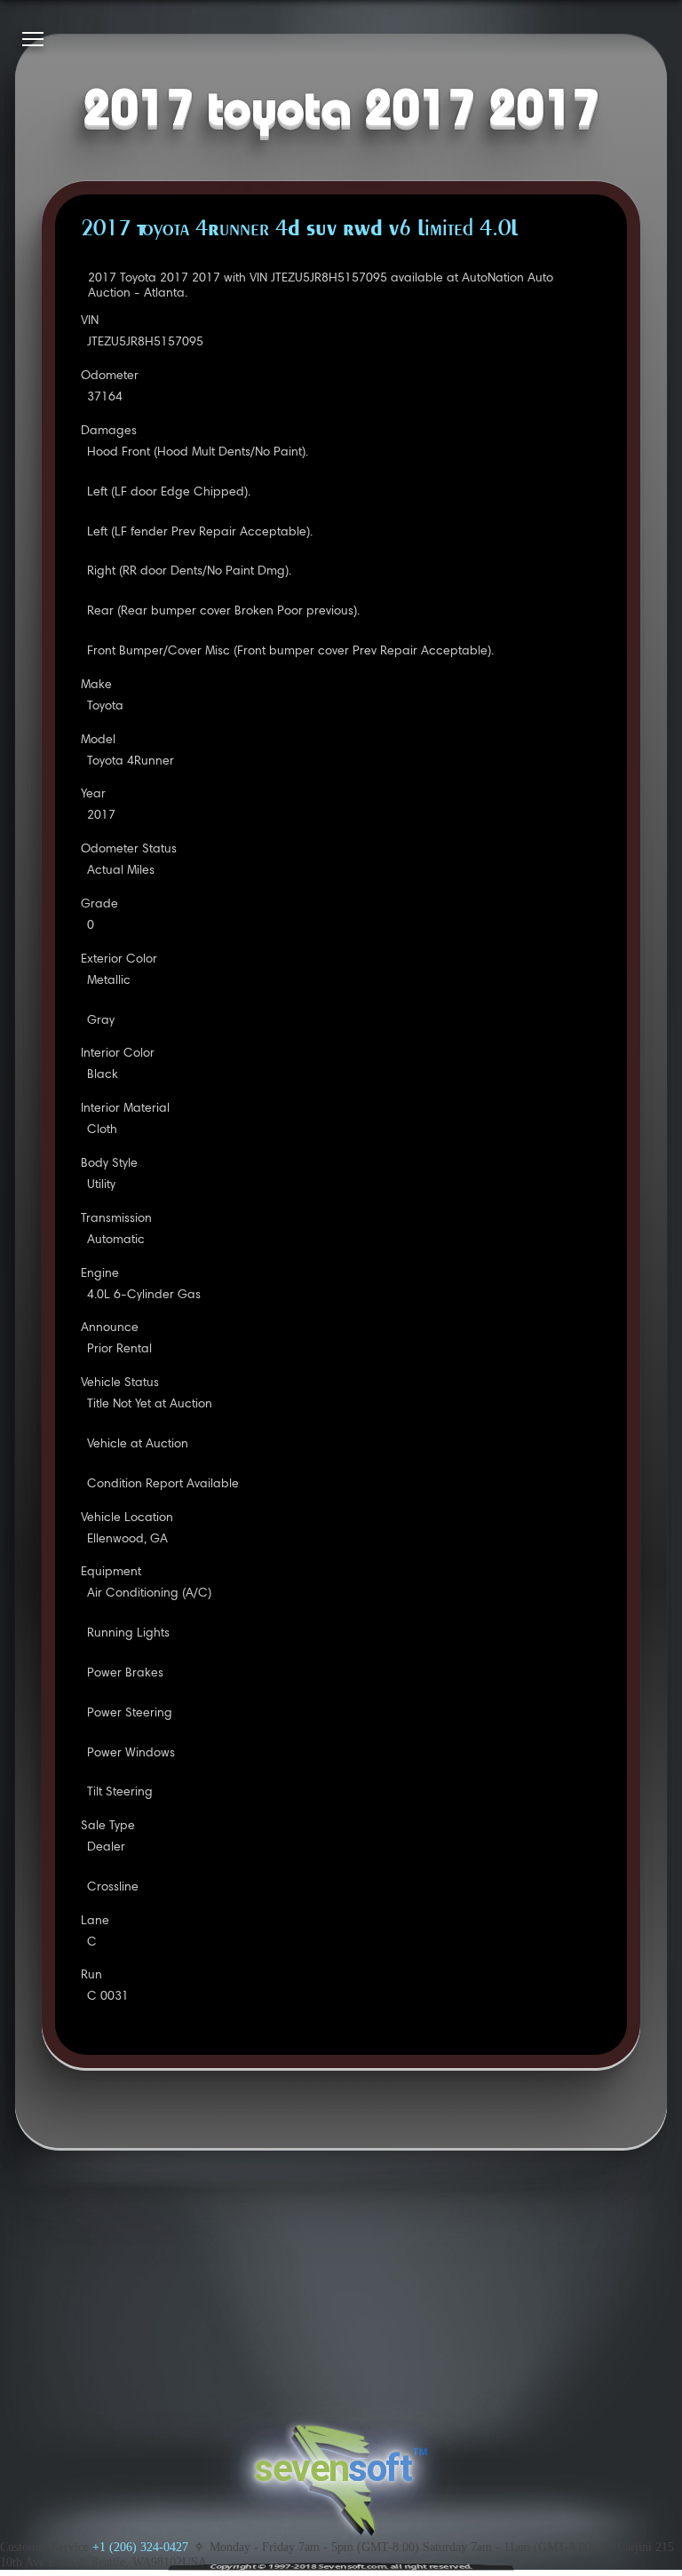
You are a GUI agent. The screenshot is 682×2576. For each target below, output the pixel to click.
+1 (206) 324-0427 (140, 2547)
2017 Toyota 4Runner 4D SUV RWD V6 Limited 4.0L (299, 230)
